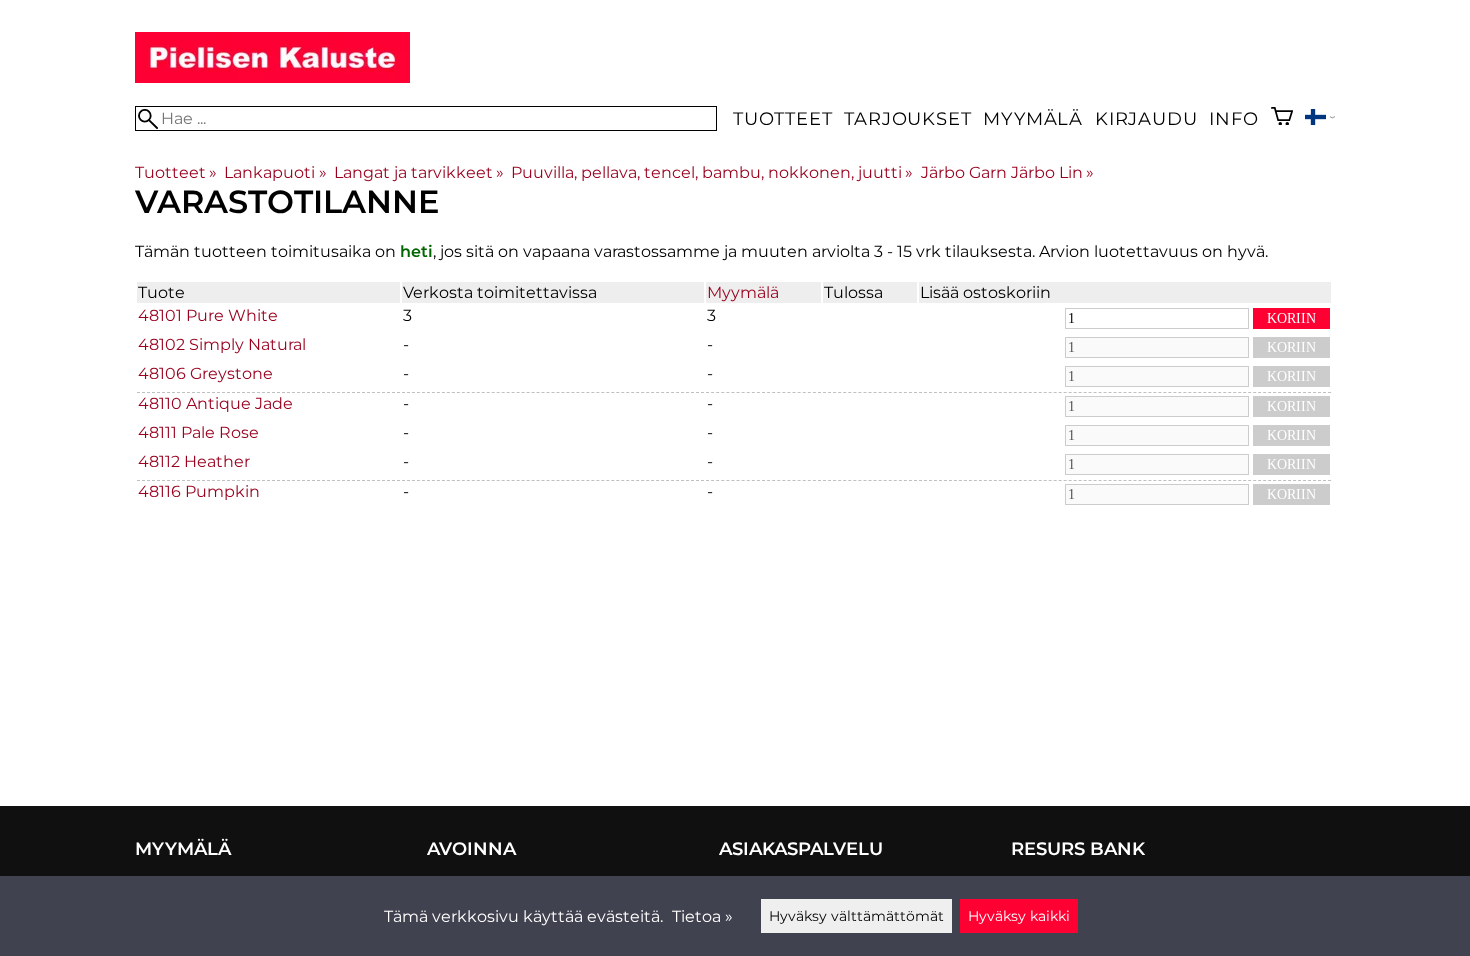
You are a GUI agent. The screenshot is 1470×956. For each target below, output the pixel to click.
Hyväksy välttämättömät (856, 916)
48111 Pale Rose (198, 432)
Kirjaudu (1146, 118)
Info (1233, 118)
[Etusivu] (272, 77)
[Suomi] (1320, 119)
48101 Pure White (208, 315)
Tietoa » (702, 916)
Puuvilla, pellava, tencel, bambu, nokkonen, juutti (712, 172)
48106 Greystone (205, 373)
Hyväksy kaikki (1019, 916)
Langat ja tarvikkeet (419, 172)
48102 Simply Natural (222, 344)
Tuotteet (782, 118)
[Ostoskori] (1282, 118)
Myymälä (1033, 118)
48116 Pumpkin (199, 491)
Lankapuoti (275, 172)
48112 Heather (194, 461)
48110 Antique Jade (215, 403)
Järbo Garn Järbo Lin (1007, 172)
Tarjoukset (907, 118)
